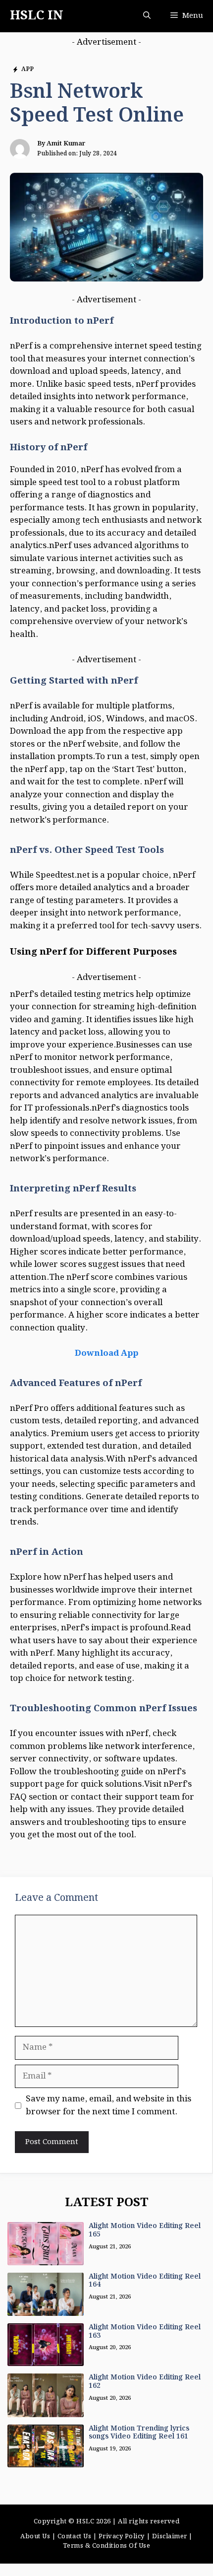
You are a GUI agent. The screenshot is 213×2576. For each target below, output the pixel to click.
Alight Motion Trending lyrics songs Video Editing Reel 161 (139, 2433)
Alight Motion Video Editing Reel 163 (145, 2332)
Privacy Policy (122, 2537)
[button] (147, 16)
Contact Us (74, 2537)
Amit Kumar (66, 144)
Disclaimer (170, 2537)
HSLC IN (37, 16)
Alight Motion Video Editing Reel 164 (145, 2281)
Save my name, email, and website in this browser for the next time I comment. (108, 2106)
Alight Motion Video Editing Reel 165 (145, 2230)
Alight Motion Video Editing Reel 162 (145, 2382)
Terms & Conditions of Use (107, 2546)
